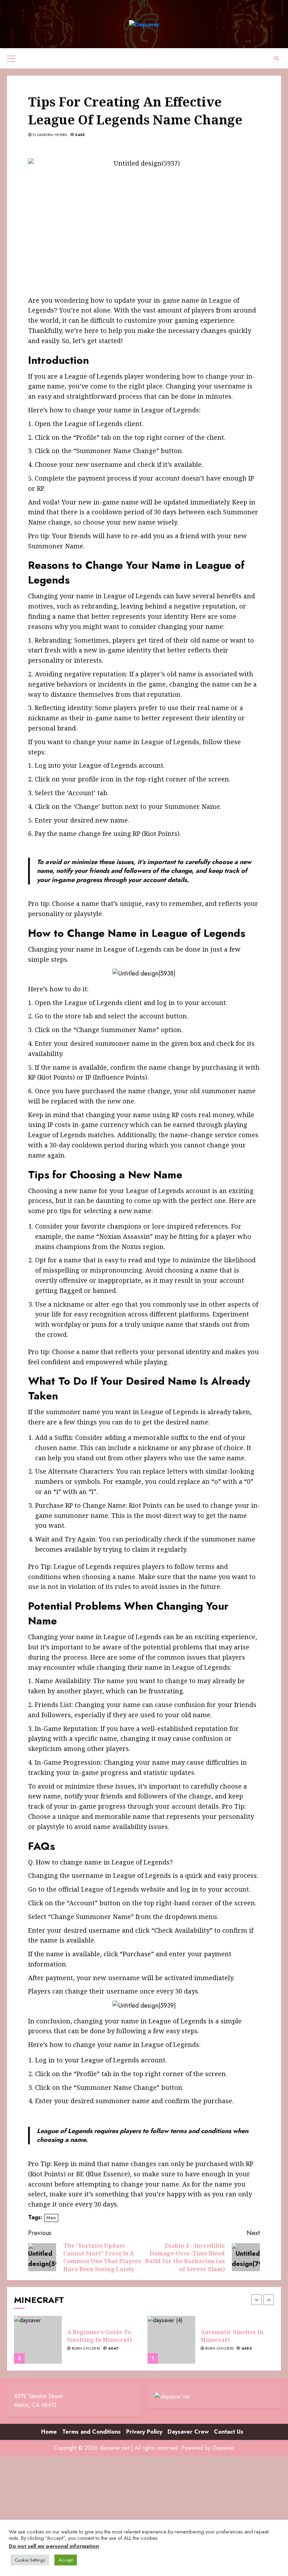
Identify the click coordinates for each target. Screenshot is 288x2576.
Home (49, 2432)
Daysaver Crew (188, 2432)
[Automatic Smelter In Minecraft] (171, 2340)
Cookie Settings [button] (30, 2560)
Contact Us (229, 2432)
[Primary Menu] (11, 58)
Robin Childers (86, 2349)
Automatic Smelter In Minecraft (232, 2336)
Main (51, 2218)
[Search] (277, 58)
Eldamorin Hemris (50, 135)
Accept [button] (66, 2560)
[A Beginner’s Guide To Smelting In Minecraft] (38, 2340)
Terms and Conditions (91, 2432)
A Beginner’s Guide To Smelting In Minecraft (100, 2336)
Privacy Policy (144, 2432)
